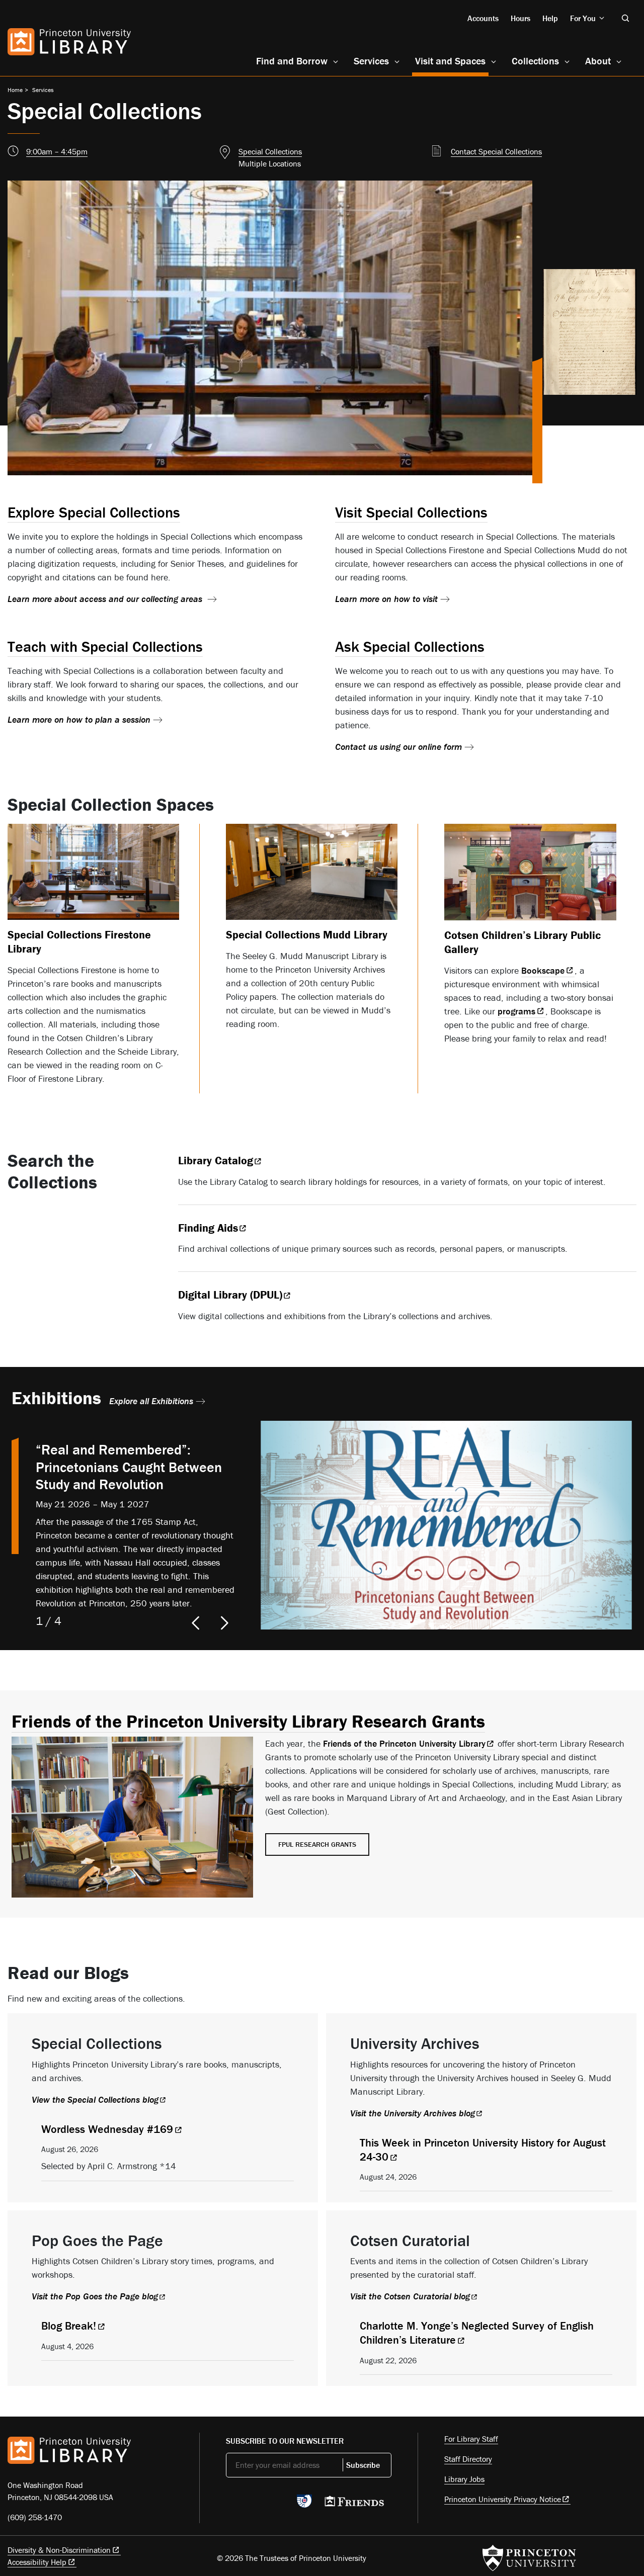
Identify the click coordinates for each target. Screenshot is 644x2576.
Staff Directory (468, 2459)
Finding (208, 1228)
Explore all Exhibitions (151, 1401)
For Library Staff (471, 2439)
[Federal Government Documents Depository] (304, 2506)
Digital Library (230, 1295)
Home (15, 90)
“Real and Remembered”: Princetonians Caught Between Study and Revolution (129, 1467)
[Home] (69, 42)
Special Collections (270, 151)
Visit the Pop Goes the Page (95, 2296)
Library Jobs (464, 2479)
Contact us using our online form (398, 747)
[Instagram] (279, 2504)
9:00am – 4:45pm (57, 151)
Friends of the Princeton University (404, 1743)
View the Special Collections (95, 2099)
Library (216, 1161)
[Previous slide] (192, 1623)
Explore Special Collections (94, 512)
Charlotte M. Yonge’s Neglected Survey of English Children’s (477, 2333)
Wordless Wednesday (107, 2129)
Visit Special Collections (411, 512)
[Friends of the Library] (354, 2504)
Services (371, 61)
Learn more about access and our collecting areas (106, 599)
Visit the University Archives (413, 2113)
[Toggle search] (625, 18)
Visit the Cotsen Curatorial (410, 2296)
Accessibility (37, 2562)
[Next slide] (225, 1623)
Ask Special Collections (410, 647)
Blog (69, 2326)
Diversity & (59, 2550)
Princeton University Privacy (503, 2499)
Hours (520, 18)
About (598, 61)
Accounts (483, 18)
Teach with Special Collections (105, 647)
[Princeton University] (529, 2558)
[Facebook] (255, 2504)
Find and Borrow (292, 61)
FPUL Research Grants (317, 1844)
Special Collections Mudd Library (307, 935)
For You (583, 18)
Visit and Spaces (452, 60)
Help (550, 18)
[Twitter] (232, 2504)
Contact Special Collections (496, 151)
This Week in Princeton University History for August (483, 2150)
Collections (535, 61)
